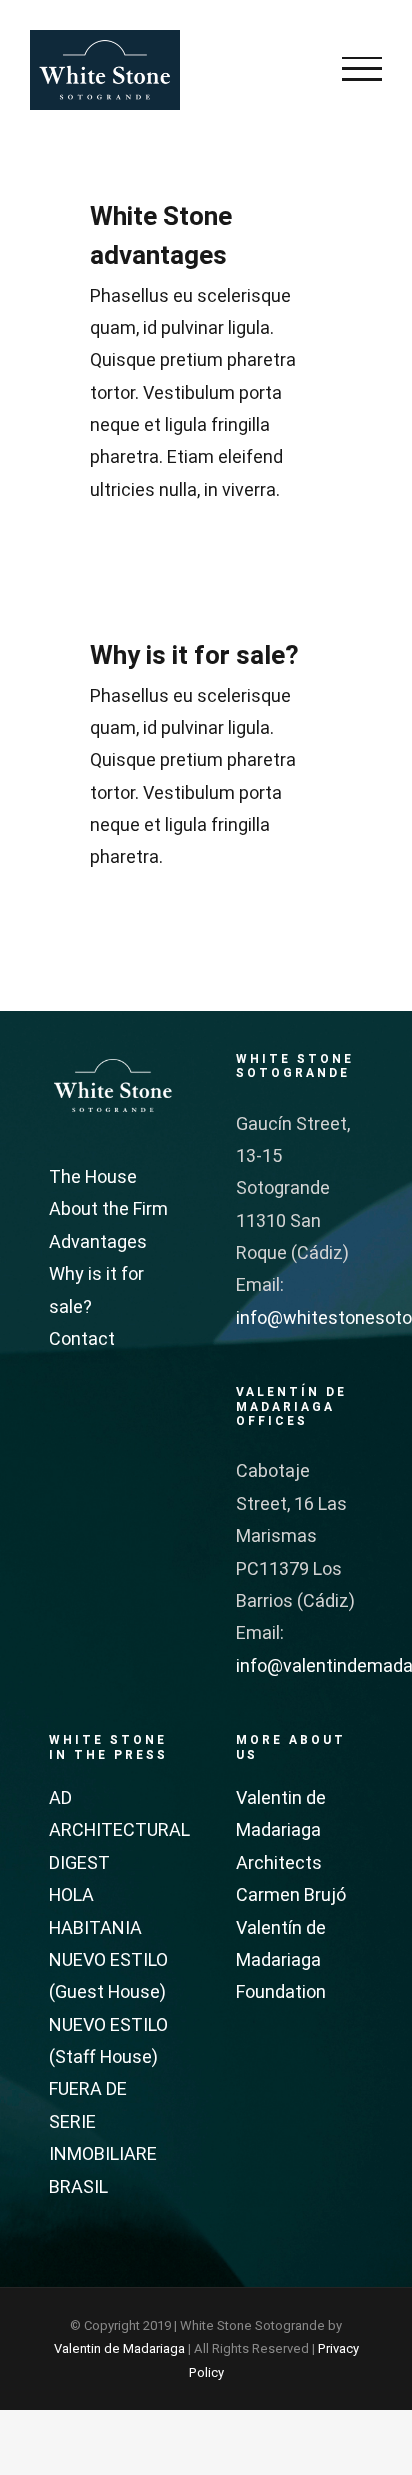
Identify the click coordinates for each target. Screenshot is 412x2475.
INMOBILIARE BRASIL (103, 2170)
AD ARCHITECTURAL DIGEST (112, 1831)
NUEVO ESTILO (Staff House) (108, 2041)
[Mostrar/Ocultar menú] (362, 69)
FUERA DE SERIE (88, 2105)
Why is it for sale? (194, 656)
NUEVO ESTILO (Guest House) (108, 1976)
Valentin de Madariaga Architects (281, 1831)
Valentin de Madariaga (119, 2348)
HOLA (71, 1895)
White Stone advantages (161, 236)
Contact (82, 1339)
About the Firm (108, 1209)
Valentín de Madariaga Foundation (281, 1961)
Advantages (98, 1242)
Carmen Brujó (291, 1895)
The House (93, 1177)
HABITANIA (95, 1928)
